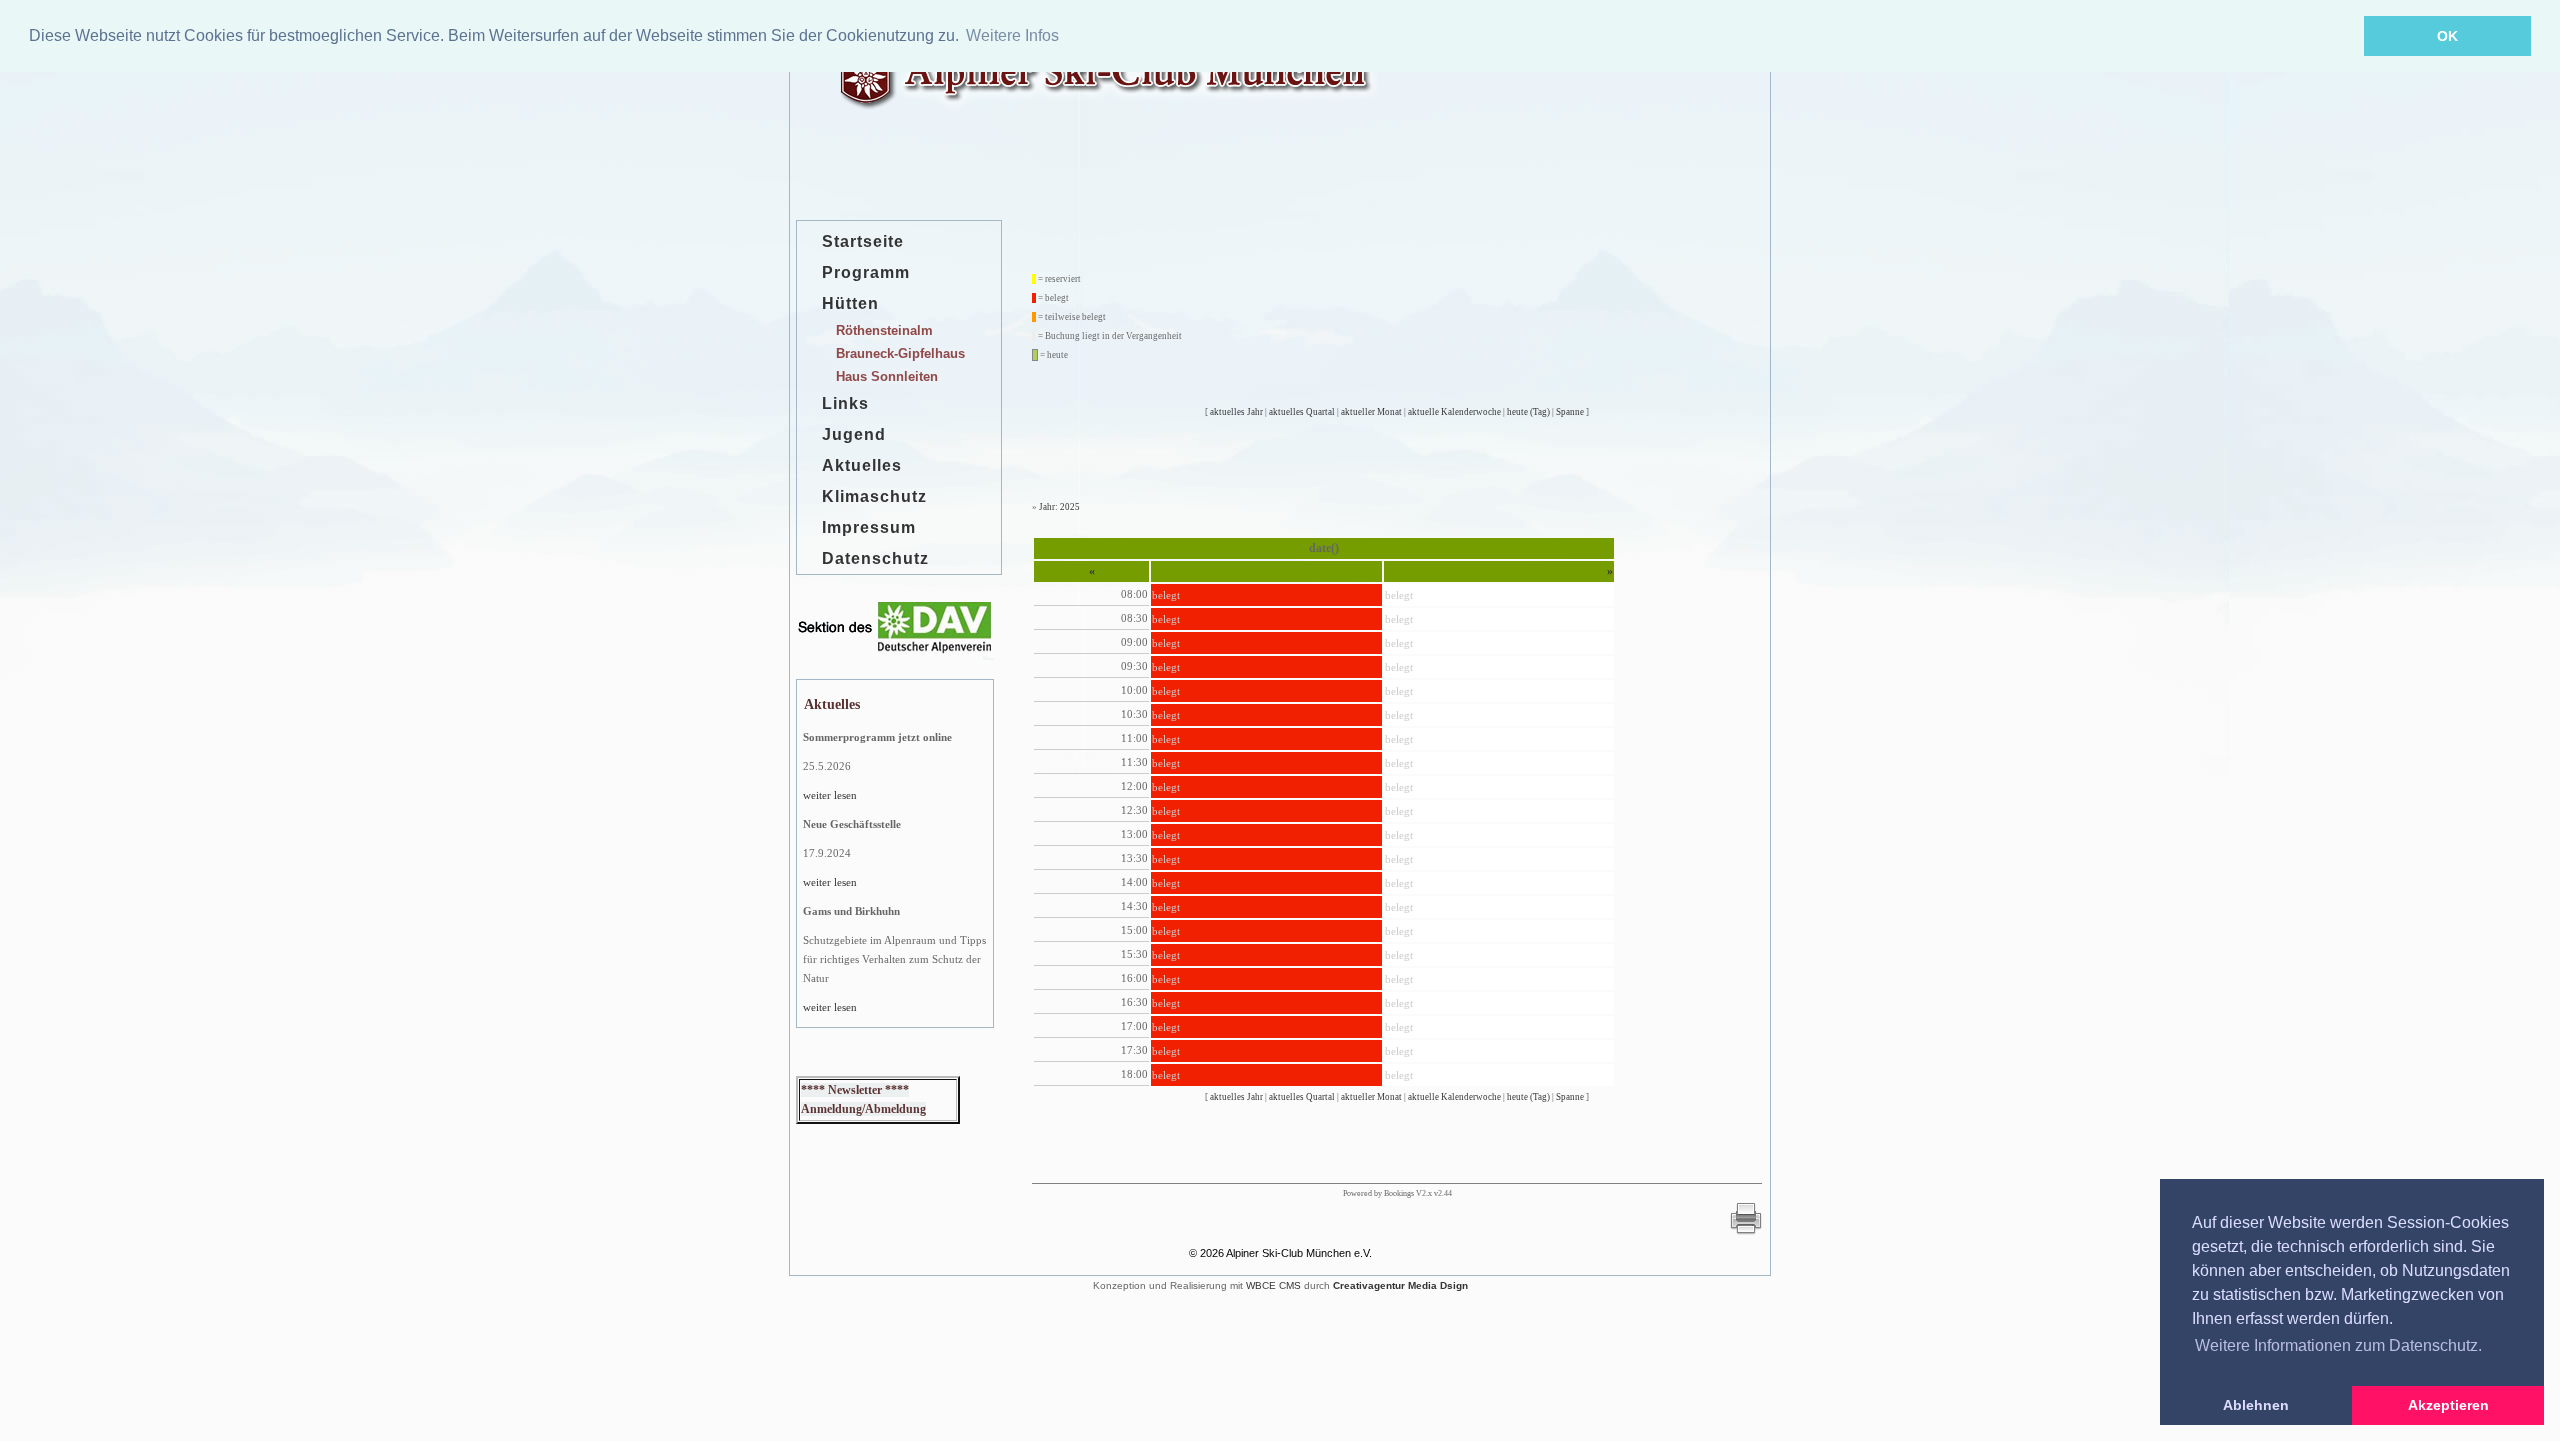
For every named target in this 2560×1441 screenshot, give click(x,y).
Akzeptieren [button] (2448, 1405)
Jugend (854, 434)
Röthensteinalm (884, 330)
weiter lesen (830, 795)
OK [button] (2447, 36)
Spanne (1570, 412)
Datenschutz (875, 558)
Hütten (850, 303)
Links (845, 403)
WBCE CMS (1273, 1285)
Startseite (863, 241)
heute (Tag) (1528, 412)
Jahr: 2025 (1059, 507)
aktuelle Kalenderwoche (1454, 412)
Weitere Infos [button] (1012, 35)
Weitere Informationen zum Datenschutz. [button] (2338, 1345)
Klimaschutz (874, 496)
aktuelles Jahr (1236, 412)
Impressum (869, 527)
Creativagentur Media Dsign (1400, 1285)
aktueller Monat (1371, 412)
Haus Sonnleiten (887, 376)
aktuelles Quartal (1302, 412)
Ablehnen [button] (2256, 1405)
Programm (866, 272)
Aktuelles (862, 465)
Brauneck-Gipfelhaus (900, 353)
